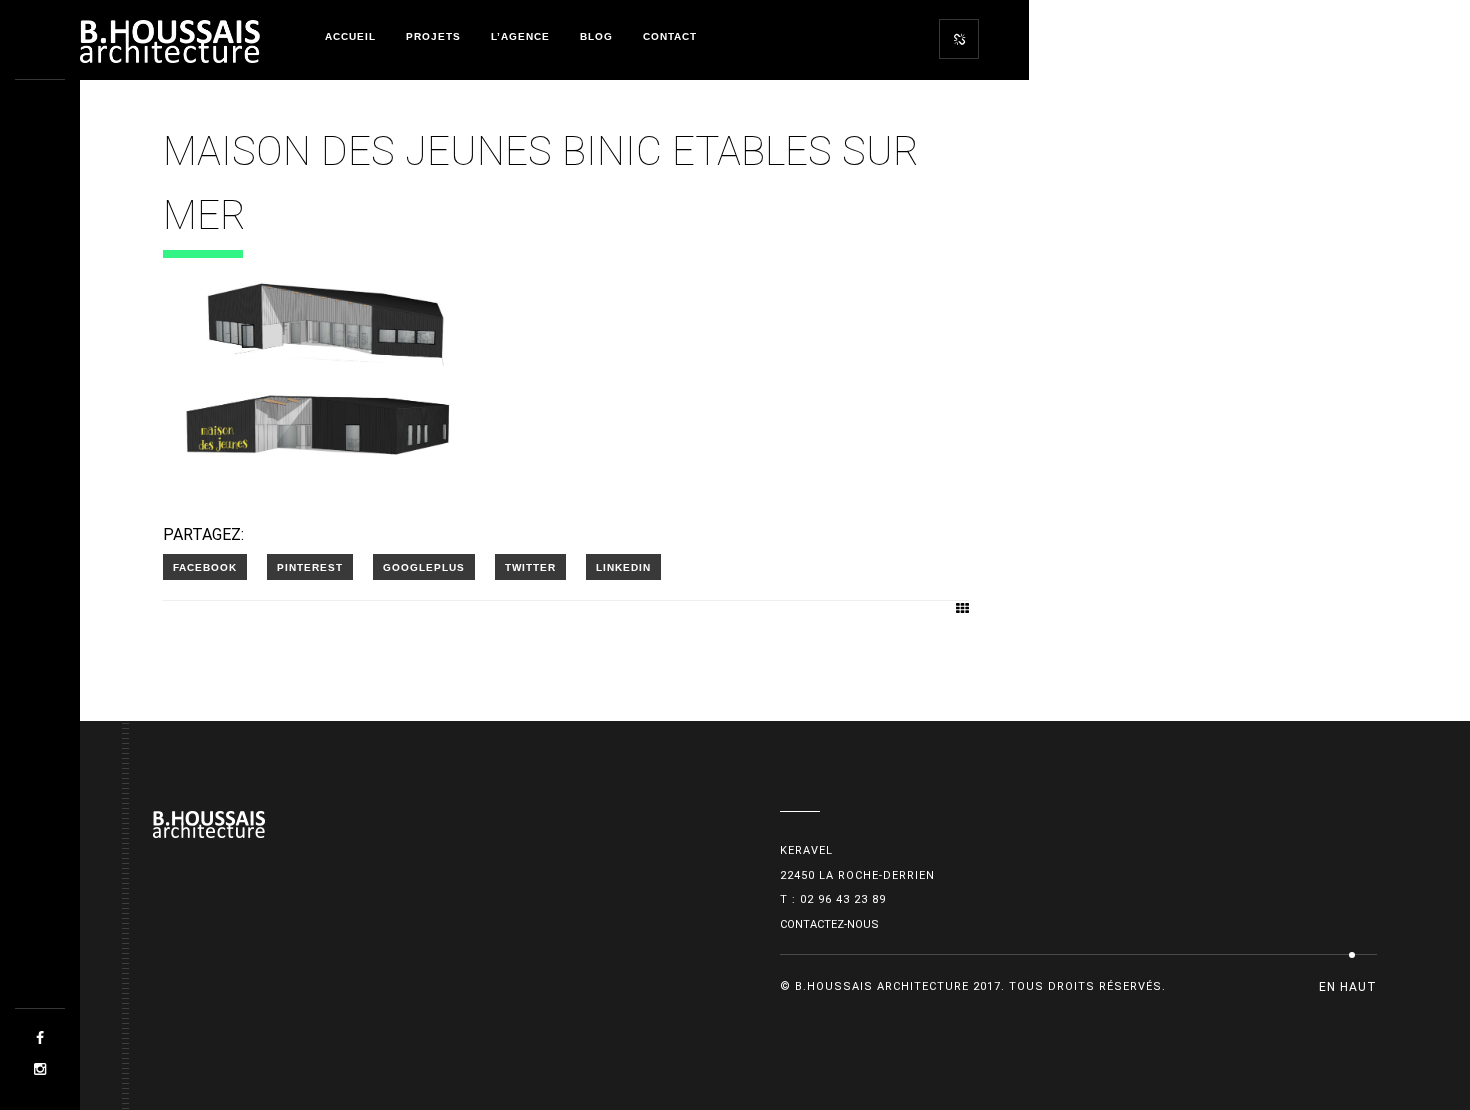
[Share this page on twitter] (530, 567)
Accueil (350, 36)
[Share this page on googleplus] (424, 567)
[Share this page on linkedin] (623, 567)
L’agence (520, 36)
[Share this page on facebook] (205, 567)
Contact (670, 36)
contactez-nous (829, 924)
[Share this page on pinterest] (310, 567)
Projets (433, 36)
